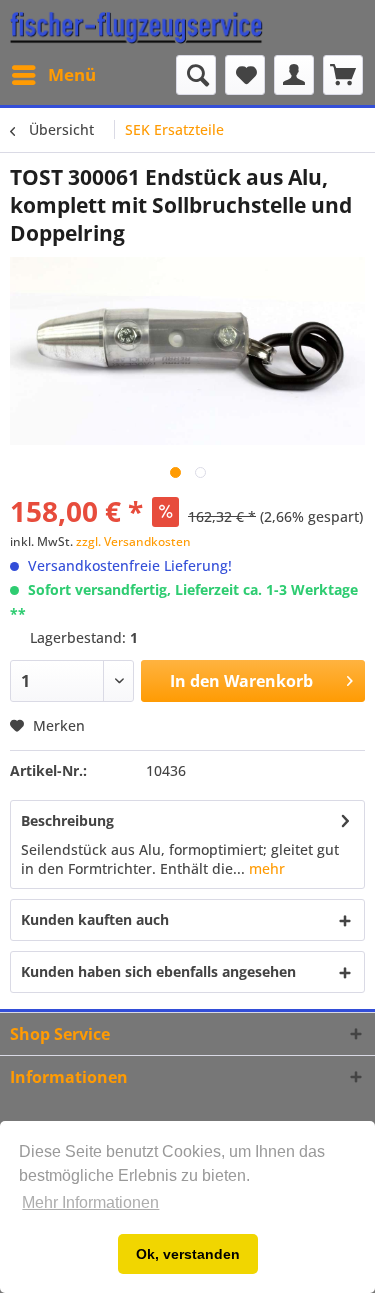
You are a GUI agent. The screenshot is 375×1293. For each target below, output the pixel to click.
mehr (265, 868)
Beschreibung (67, 820)
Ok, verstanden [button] (188, 1254)
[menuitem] (53, 75)
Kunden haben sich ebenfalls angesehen (158, 971)
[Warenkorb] (343, 75)
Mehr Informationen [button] (90, 1202)
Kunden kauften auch (95, 919)
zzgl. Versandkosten (133, 541)
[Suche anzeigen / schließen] (196, 75)
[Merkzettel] (245, 75)
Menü (72, 74)
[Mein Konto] (294, 75)
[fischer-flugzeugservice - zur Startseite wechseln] (136, 27)
